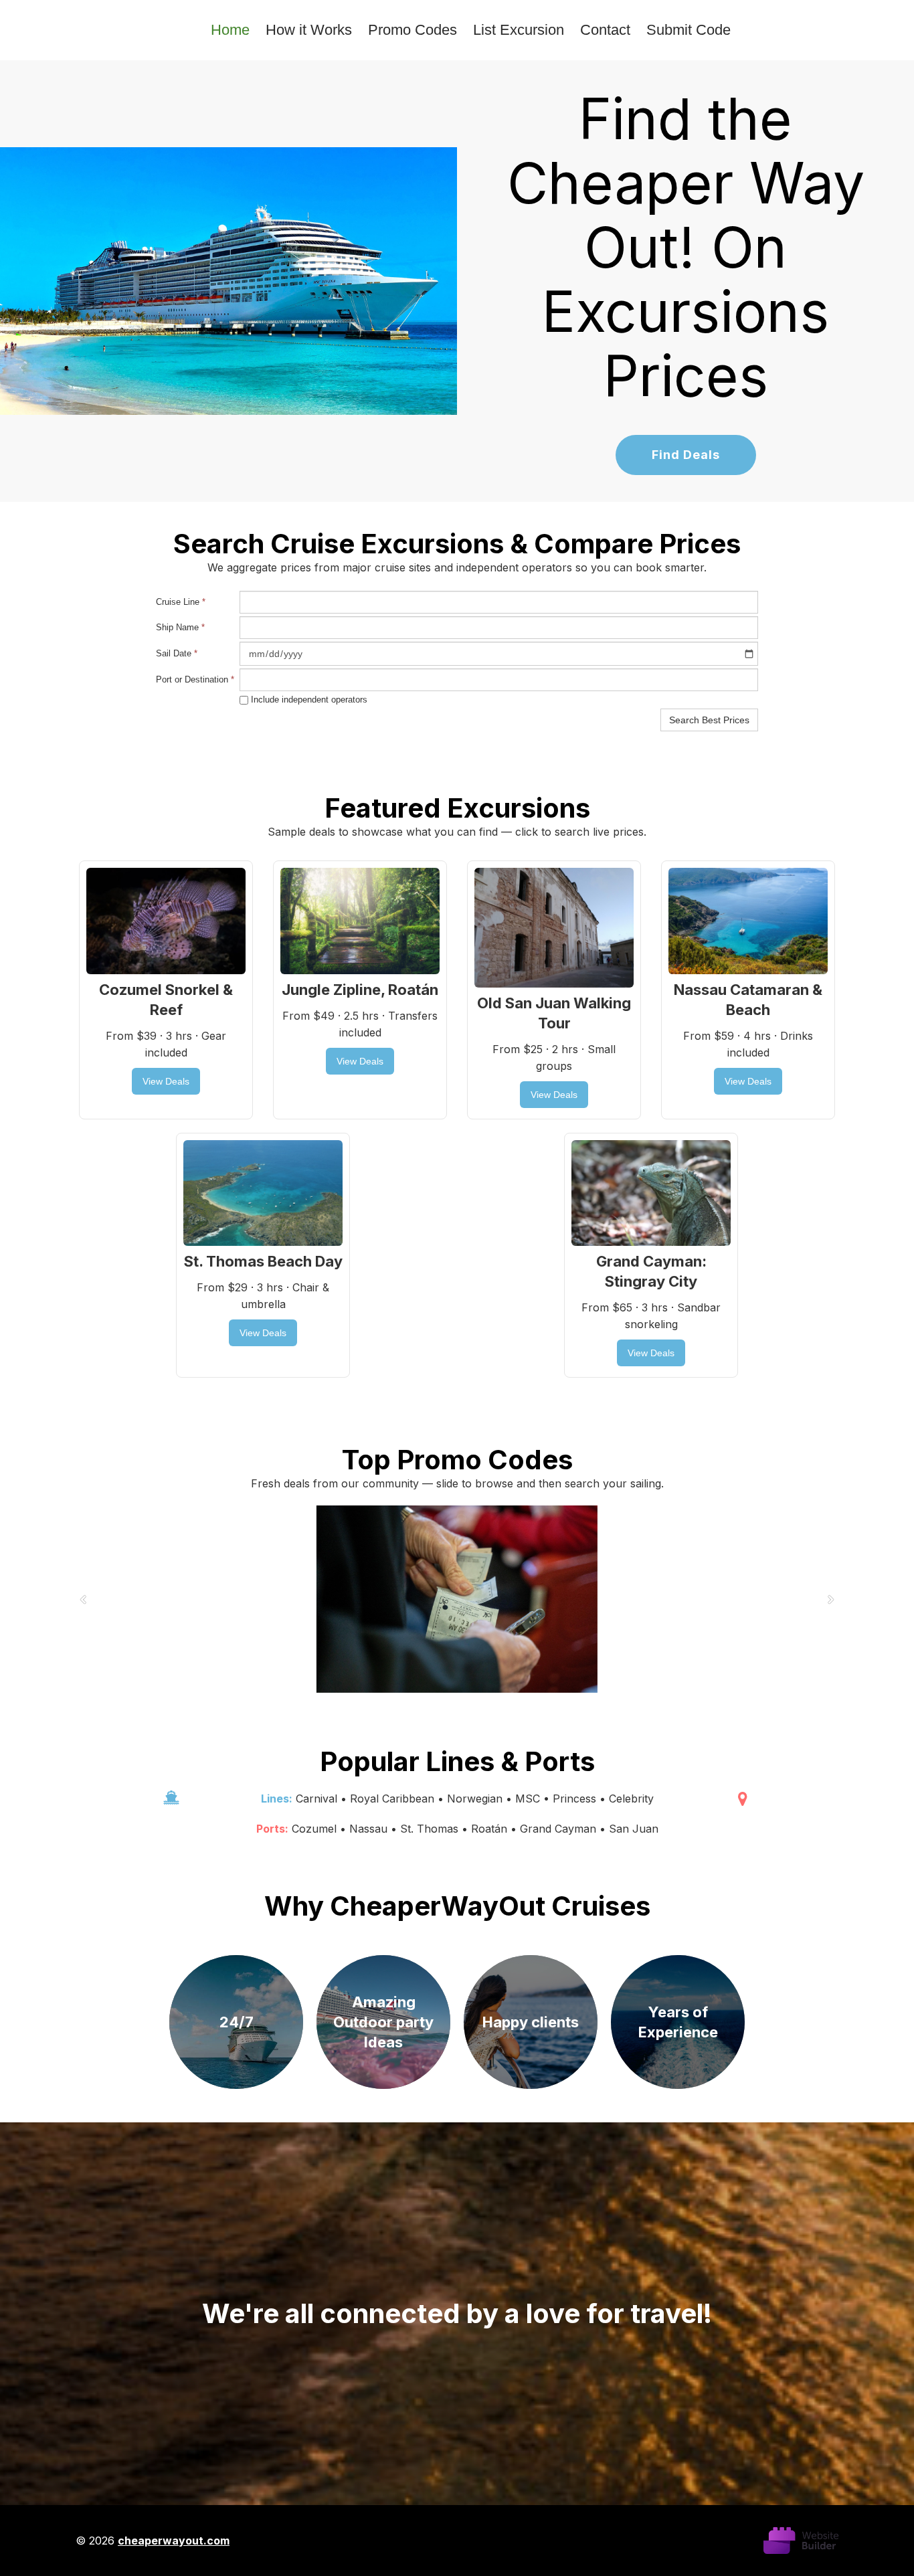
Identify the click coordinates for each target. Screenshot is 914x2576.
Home (230, 30)
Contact (605, 30)
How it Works (309, 30)
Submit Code (689, 30)
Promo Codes (413, 30)
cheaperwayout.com (174, 2541)
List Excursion (519, 30)
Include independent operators (308, 700)
